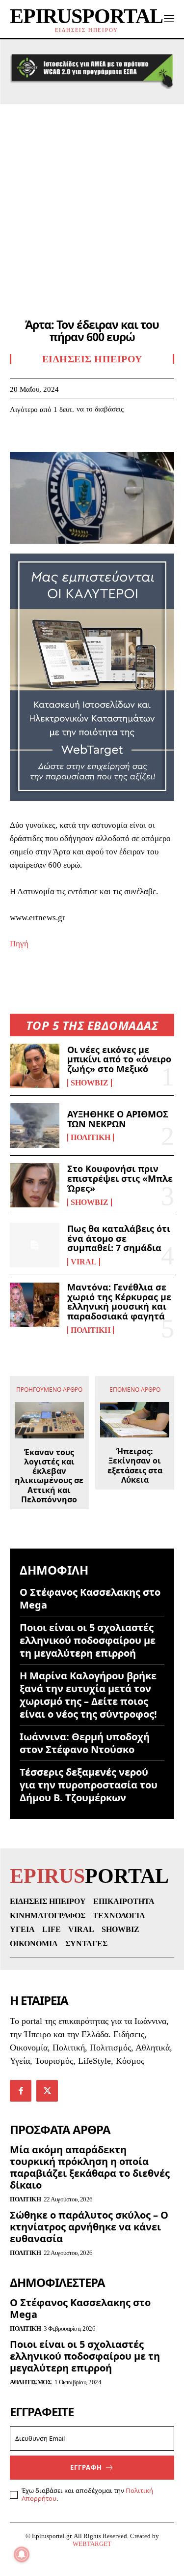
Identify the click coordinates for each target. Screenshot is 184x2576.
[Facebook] (20, 439)
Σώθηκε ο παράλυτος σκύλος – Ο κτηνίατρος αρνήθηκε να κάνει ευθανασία (89, 2227)
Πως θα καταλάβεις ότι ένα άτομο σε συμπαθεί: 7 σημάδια (119, 1238)
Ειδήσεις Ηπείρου (92, 359)
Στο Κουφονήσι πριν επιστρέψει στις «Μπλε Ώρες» (120, 1178)
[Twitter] (42, 439)
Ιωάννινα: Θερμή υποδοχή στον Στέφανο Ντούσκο (85, 1743)
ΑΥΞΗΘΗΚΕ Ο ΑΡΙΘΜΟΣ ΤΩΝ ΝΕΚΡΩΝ (118, 1119)
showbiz (90, 1083)
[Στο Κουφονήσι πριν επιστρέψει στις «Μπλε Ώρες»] (35, 1185)
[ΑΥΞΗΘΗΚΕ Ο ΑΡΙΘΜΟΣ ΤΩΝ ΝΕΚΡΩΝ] (35, 1125)
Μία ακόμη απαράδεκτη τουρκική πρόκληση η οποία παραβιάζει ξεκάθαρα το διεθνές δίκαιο (90, 2167)
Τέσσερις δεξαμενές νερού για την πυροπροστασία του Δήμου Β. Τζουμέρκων (89, 1785)
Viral (84, 1262)
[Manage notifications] (22, 2554)
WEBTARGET (92, 2544)
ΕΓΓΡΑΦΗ (86, 2467)
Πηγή (19, 944)
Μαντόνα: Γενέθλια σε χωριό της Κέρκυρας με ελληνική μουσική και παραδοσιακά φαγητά (119, 1302)
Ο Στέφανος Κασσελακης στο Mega (90, 1598)
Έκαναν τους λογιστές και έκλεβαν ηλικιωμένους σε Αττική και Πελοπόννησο (49, 1476)
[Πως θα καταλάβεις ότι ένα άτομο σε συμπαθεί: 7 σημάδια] (35, 1245)
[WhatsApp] (87, 439)
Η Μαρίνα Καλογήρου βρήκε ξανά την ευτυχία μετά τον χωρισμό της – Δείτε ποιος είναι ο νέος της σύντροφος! (88, 1695)
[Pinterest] (65, 439)
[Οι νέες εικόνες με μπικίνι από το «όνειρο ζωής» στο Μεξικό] (35, 1066)
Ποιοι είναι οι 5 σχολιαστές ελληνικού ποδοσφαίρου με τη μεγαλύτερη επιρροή (88, 1640)
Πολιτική (91, 1138)
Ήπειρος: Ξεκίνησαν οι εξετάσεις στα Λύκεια (135, 1466)
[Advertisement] (92, 201)
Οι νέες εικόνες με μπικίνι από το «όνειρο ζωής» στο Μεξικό (119, 1059)
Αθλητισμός (31, 2382)
